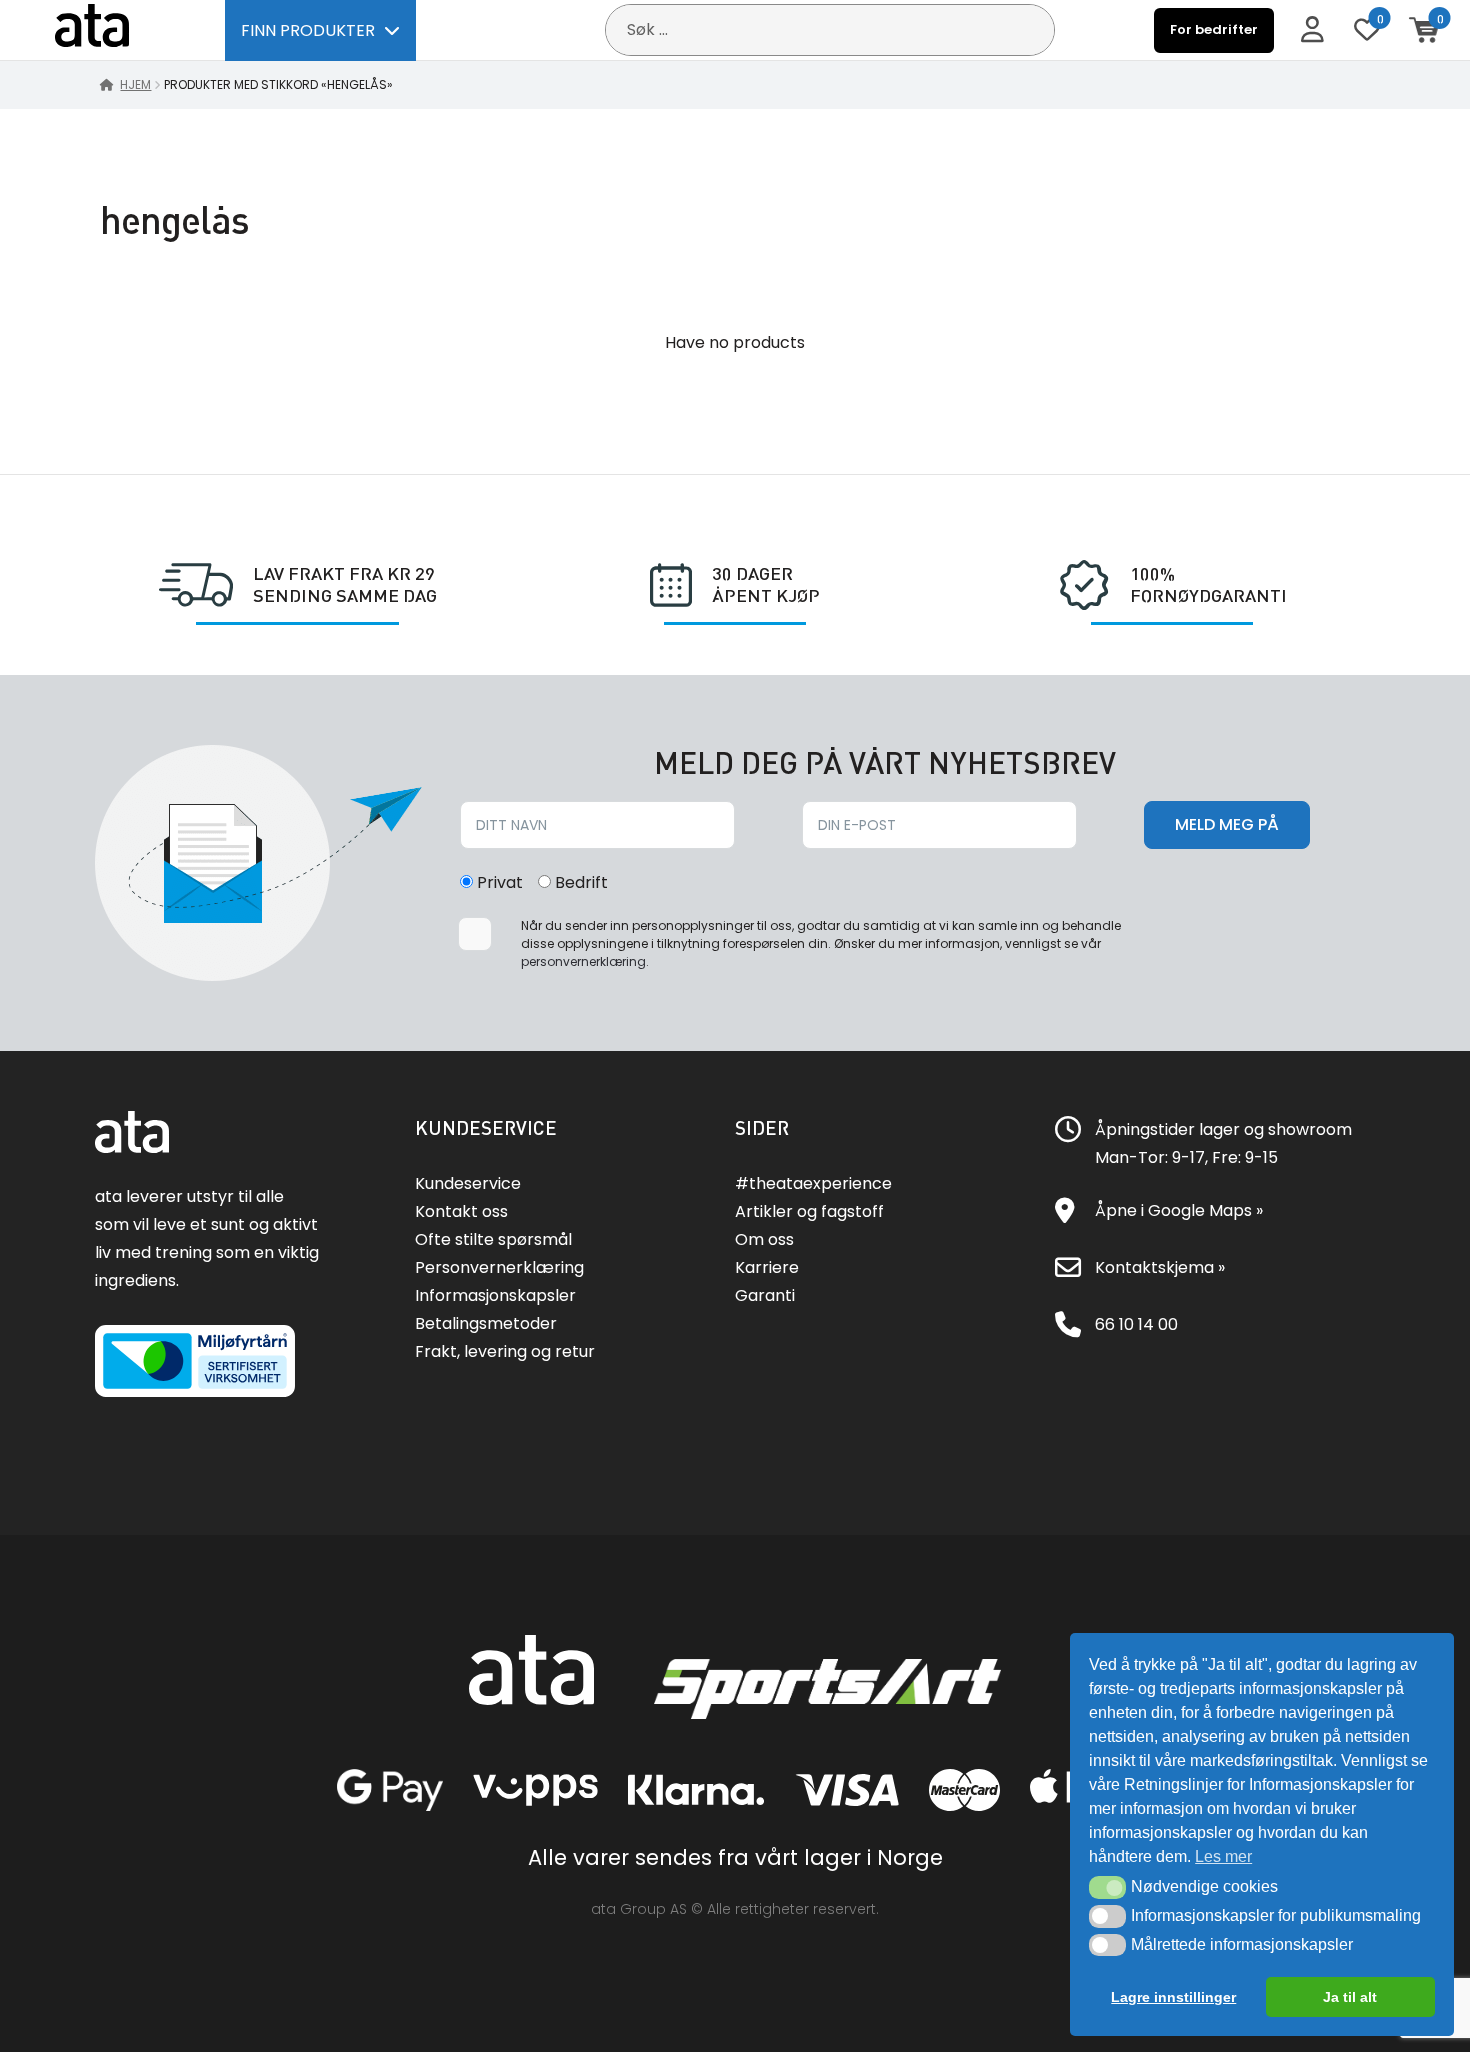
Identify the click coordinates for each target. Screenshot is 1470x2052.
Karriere (767, 1267)
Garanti (765, 1295)
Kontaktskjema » (1160, 1267)
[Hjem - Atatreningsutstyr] (115, 29)
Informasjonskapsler (495, 1295)
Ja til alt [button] (1350, 1997)
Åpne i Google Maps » (1179, 1210)
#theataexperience (813, 1183)
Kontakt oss (461, 1211)
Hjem (135, 84)
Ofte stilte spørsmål (493, 1239)
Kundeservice (468, 1183)
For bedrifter (1214, 29)
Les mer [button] (1223, 1856)
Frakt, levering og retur (505, 1351)
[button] (1107, 1887)
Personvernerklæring (499, 1267)
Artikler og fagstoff (809, 1211)
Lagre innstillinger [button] (1173, 1997)
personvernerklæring (583, 961)
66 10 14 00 (1136, 1324)
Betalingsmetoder (486, 1323)
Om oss (764, 1239)
